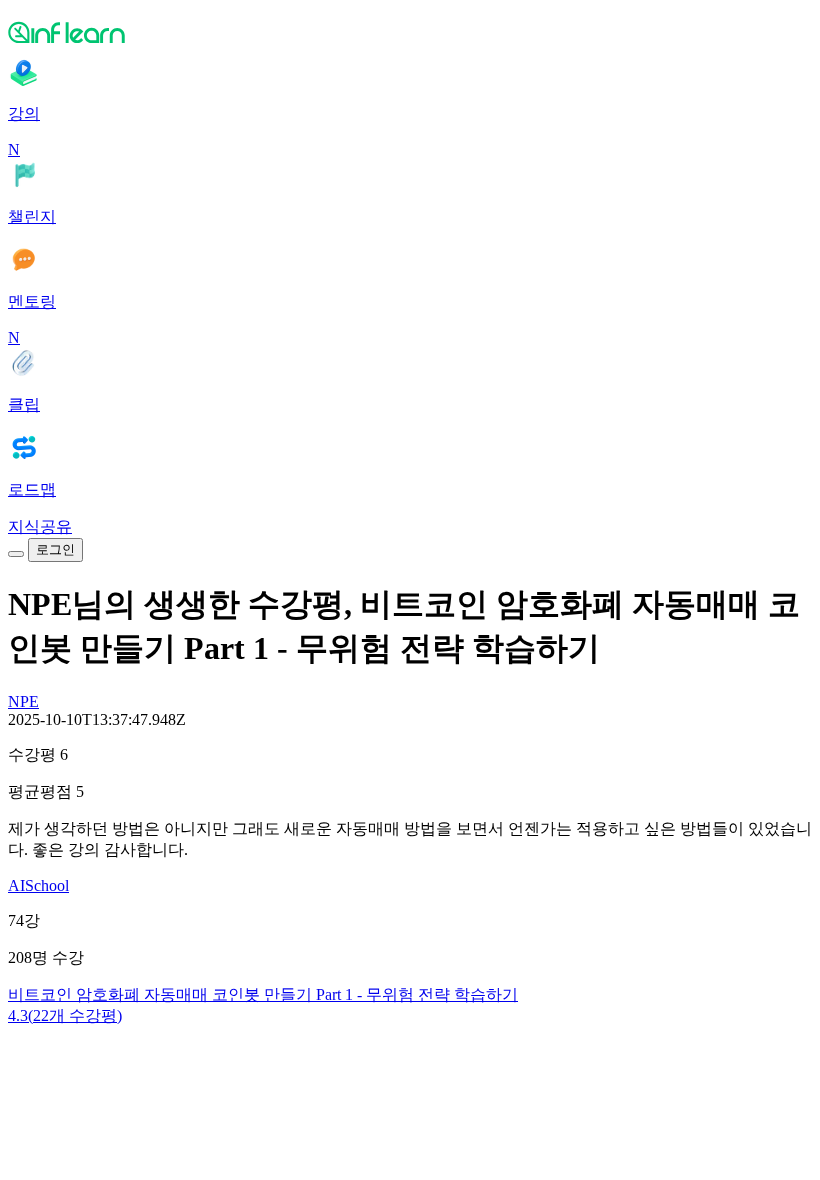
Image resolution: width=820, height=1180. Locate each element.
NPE (23, 701)
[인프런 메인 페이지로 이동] (410, 32)
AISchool (38, 885)
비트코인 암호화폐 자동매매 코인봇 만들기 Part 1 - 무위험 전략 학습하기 (263, 994)
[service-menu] (16, 554)
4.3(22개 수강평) (65, 1015)
